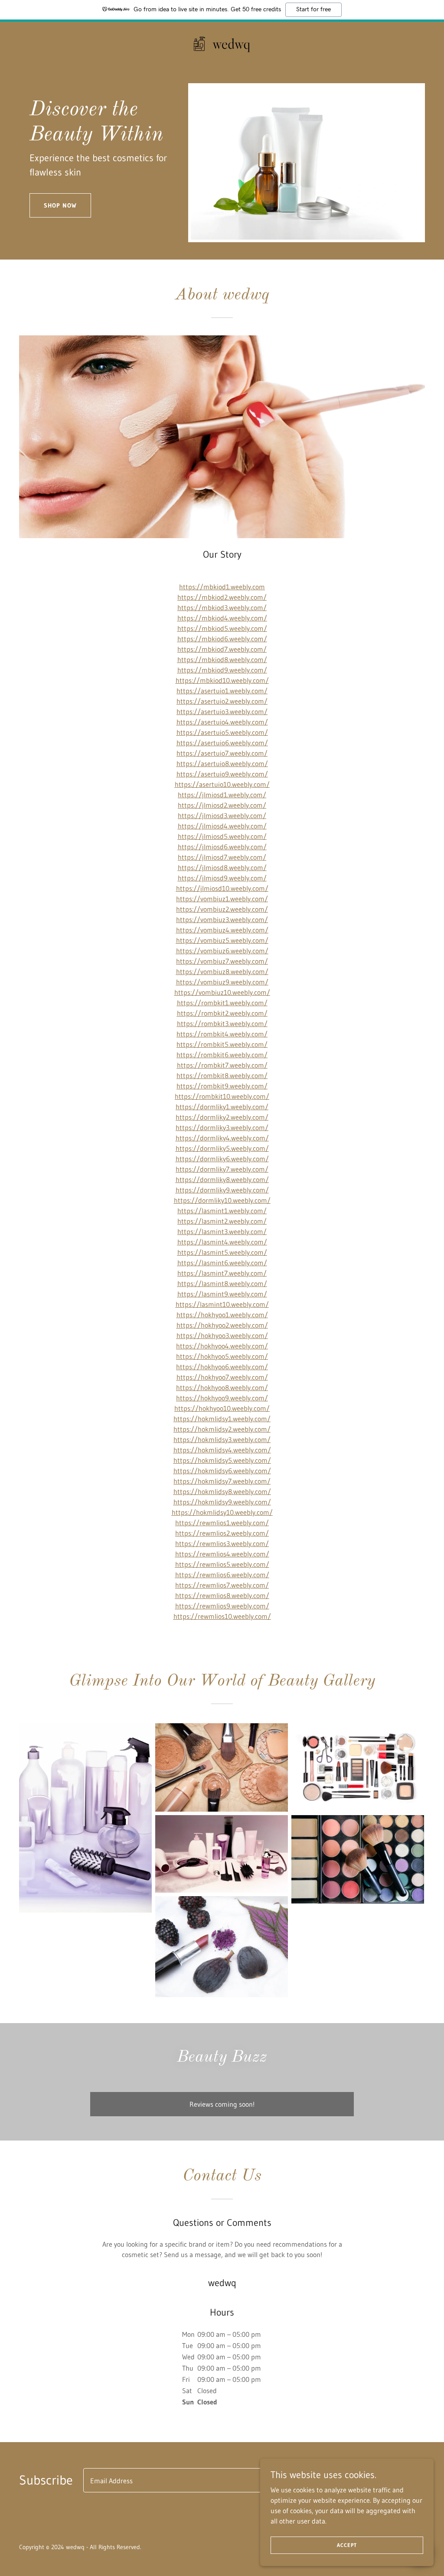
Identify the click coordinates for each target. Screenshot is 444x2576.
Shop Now (60, 205)
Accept (347, 2545)
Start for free (313, 10)
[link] (222, 43)
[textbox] (222, 2480)
